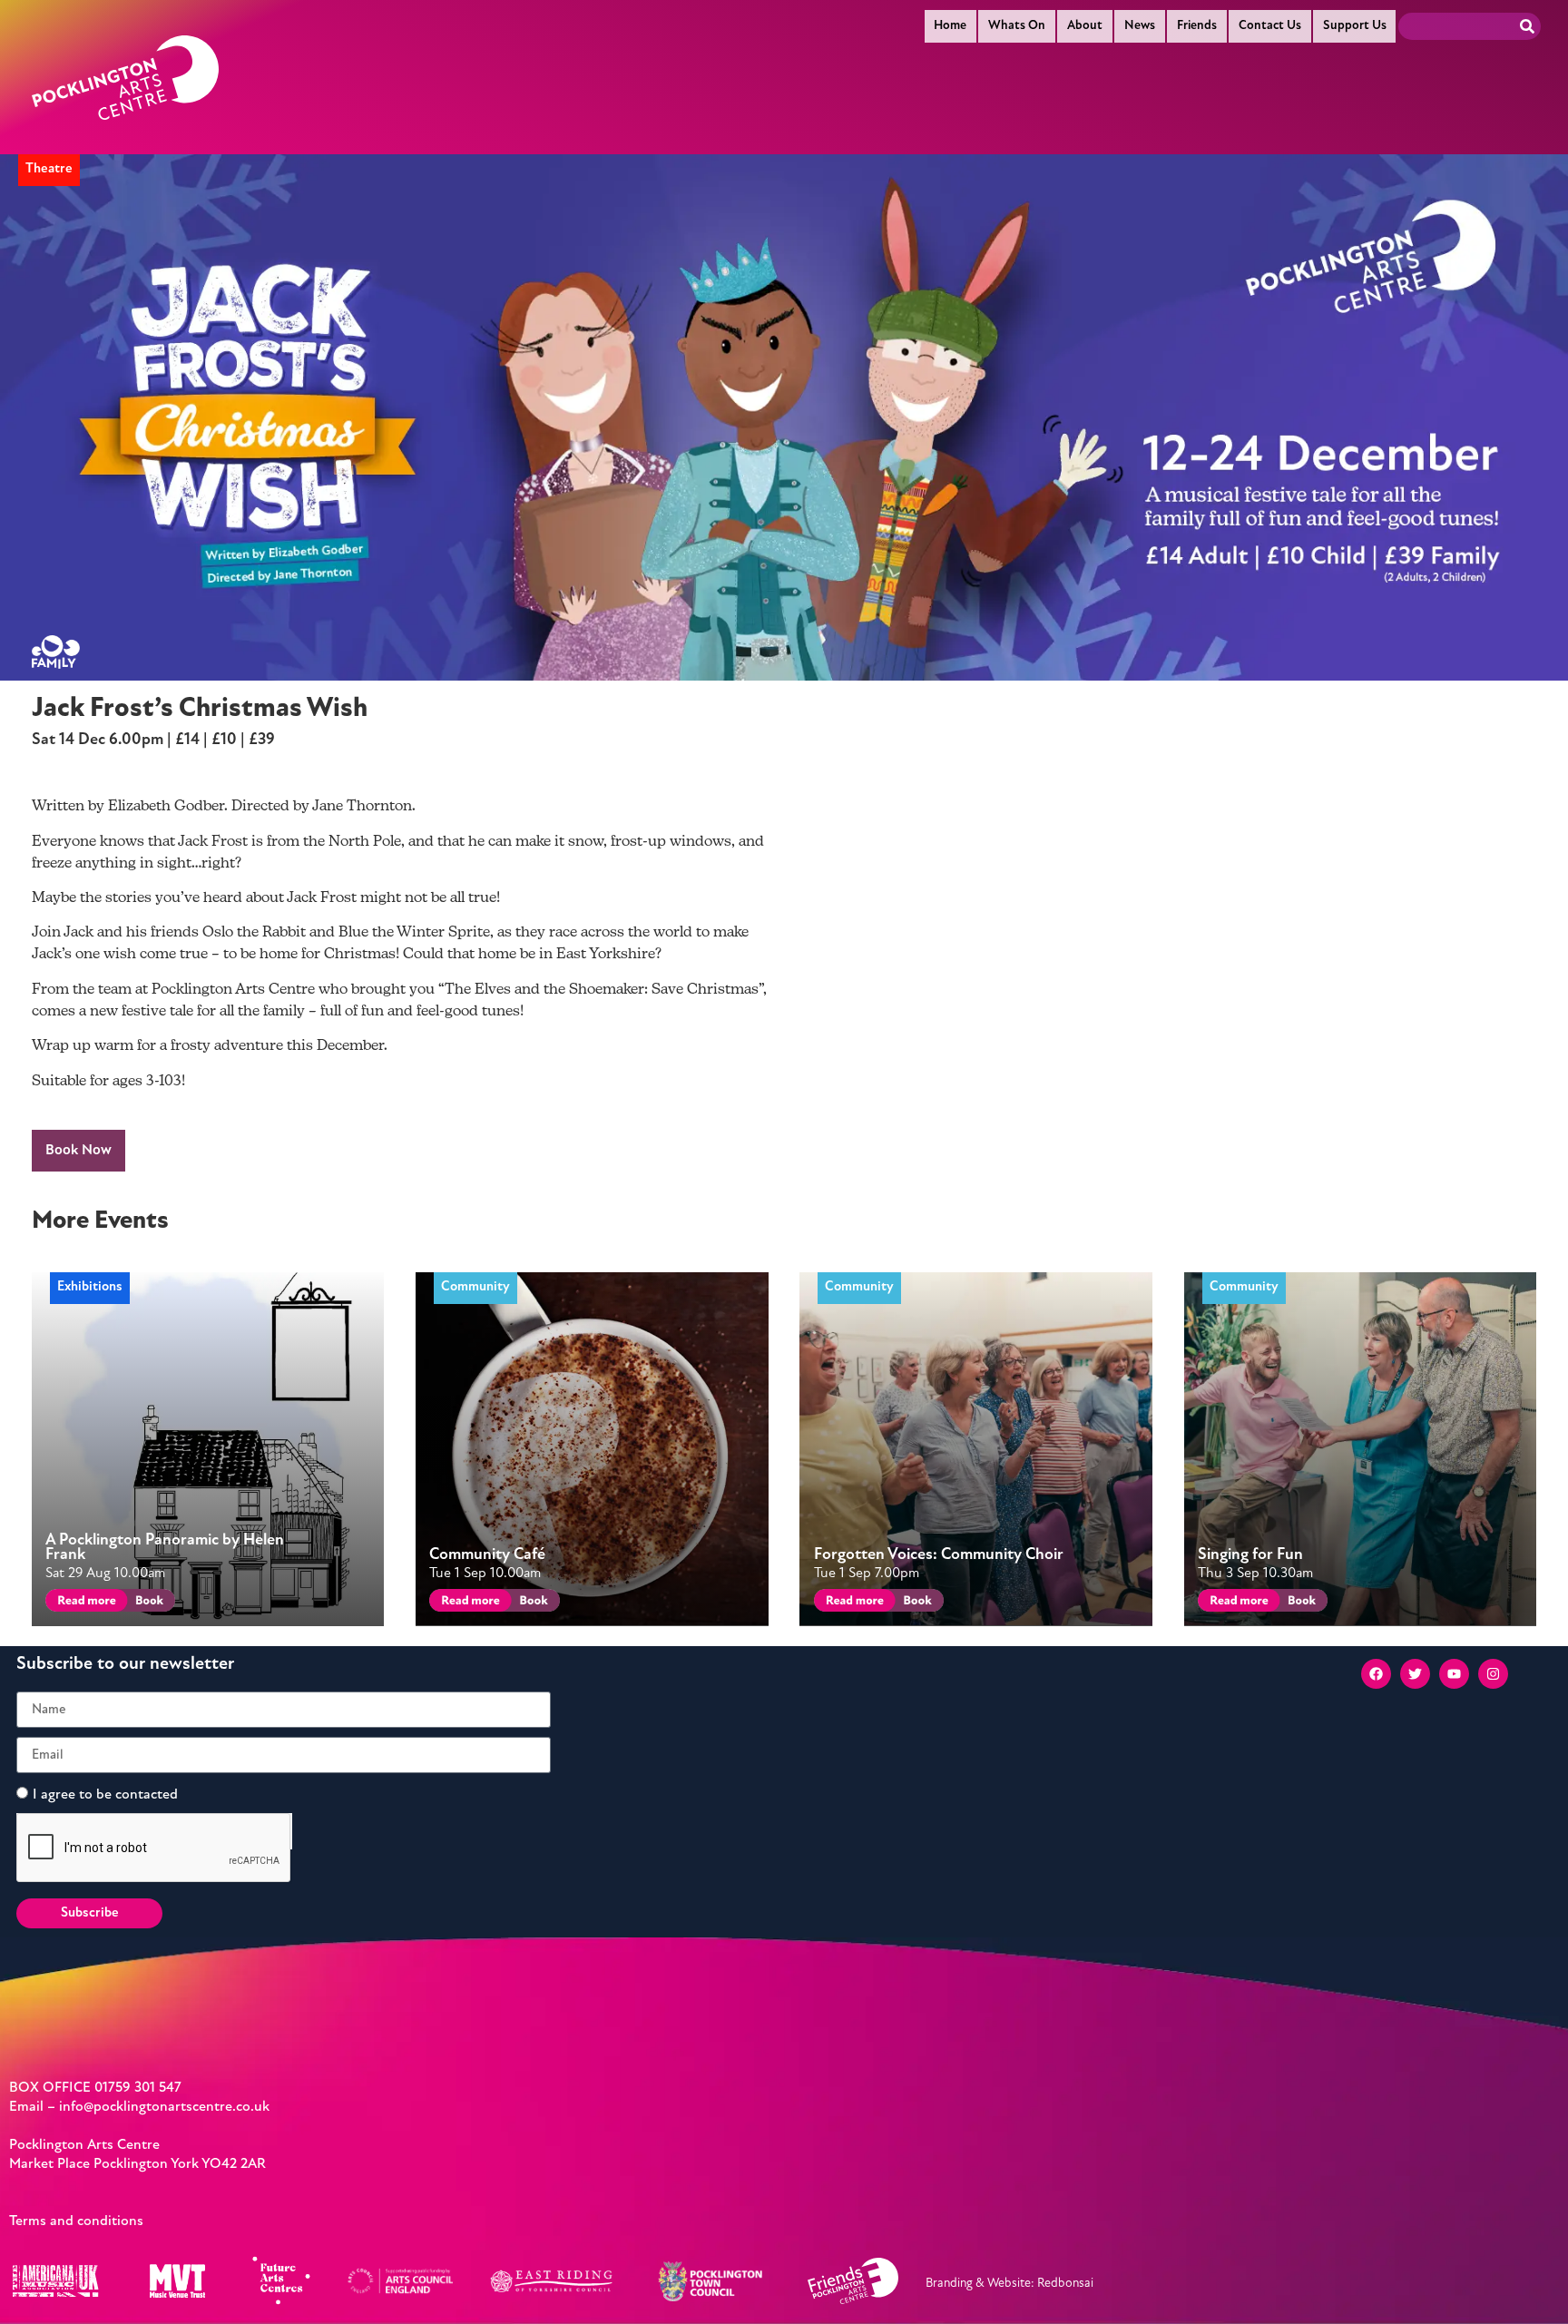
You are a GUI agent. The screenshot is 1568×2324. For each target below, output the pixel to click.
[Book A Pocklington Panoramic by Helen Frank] (148, 1603)
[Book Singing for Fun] (1301, 1603)
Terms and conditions (76, 2221)
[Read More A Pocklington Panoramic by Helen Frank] (83, 1603)
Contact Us (1270, 26)
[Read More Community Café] (467, 1603)
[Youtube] (1454, 1674)
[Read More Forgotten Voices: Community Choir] (852, 1603)
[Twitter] (1415, 1674)
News (1140, 26)
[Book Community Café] (532, 1603)
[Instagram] (1493, 1674)
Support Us (1355, 26)
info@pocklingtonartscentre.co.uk (164, 2107)
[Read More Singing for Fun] (1235, 1603)
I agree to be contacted (105, 1795)
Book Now (78, 1151)
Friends (1197, 26)
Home (950, 26)
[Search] (1527, 26)
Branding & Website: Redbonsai (1009, 2284)
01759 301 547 (138, 2088)
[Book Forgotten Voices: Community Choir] (916, 1603)
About (1085, 26)
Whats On (1017, 26)
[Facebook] (1376, 1674)
